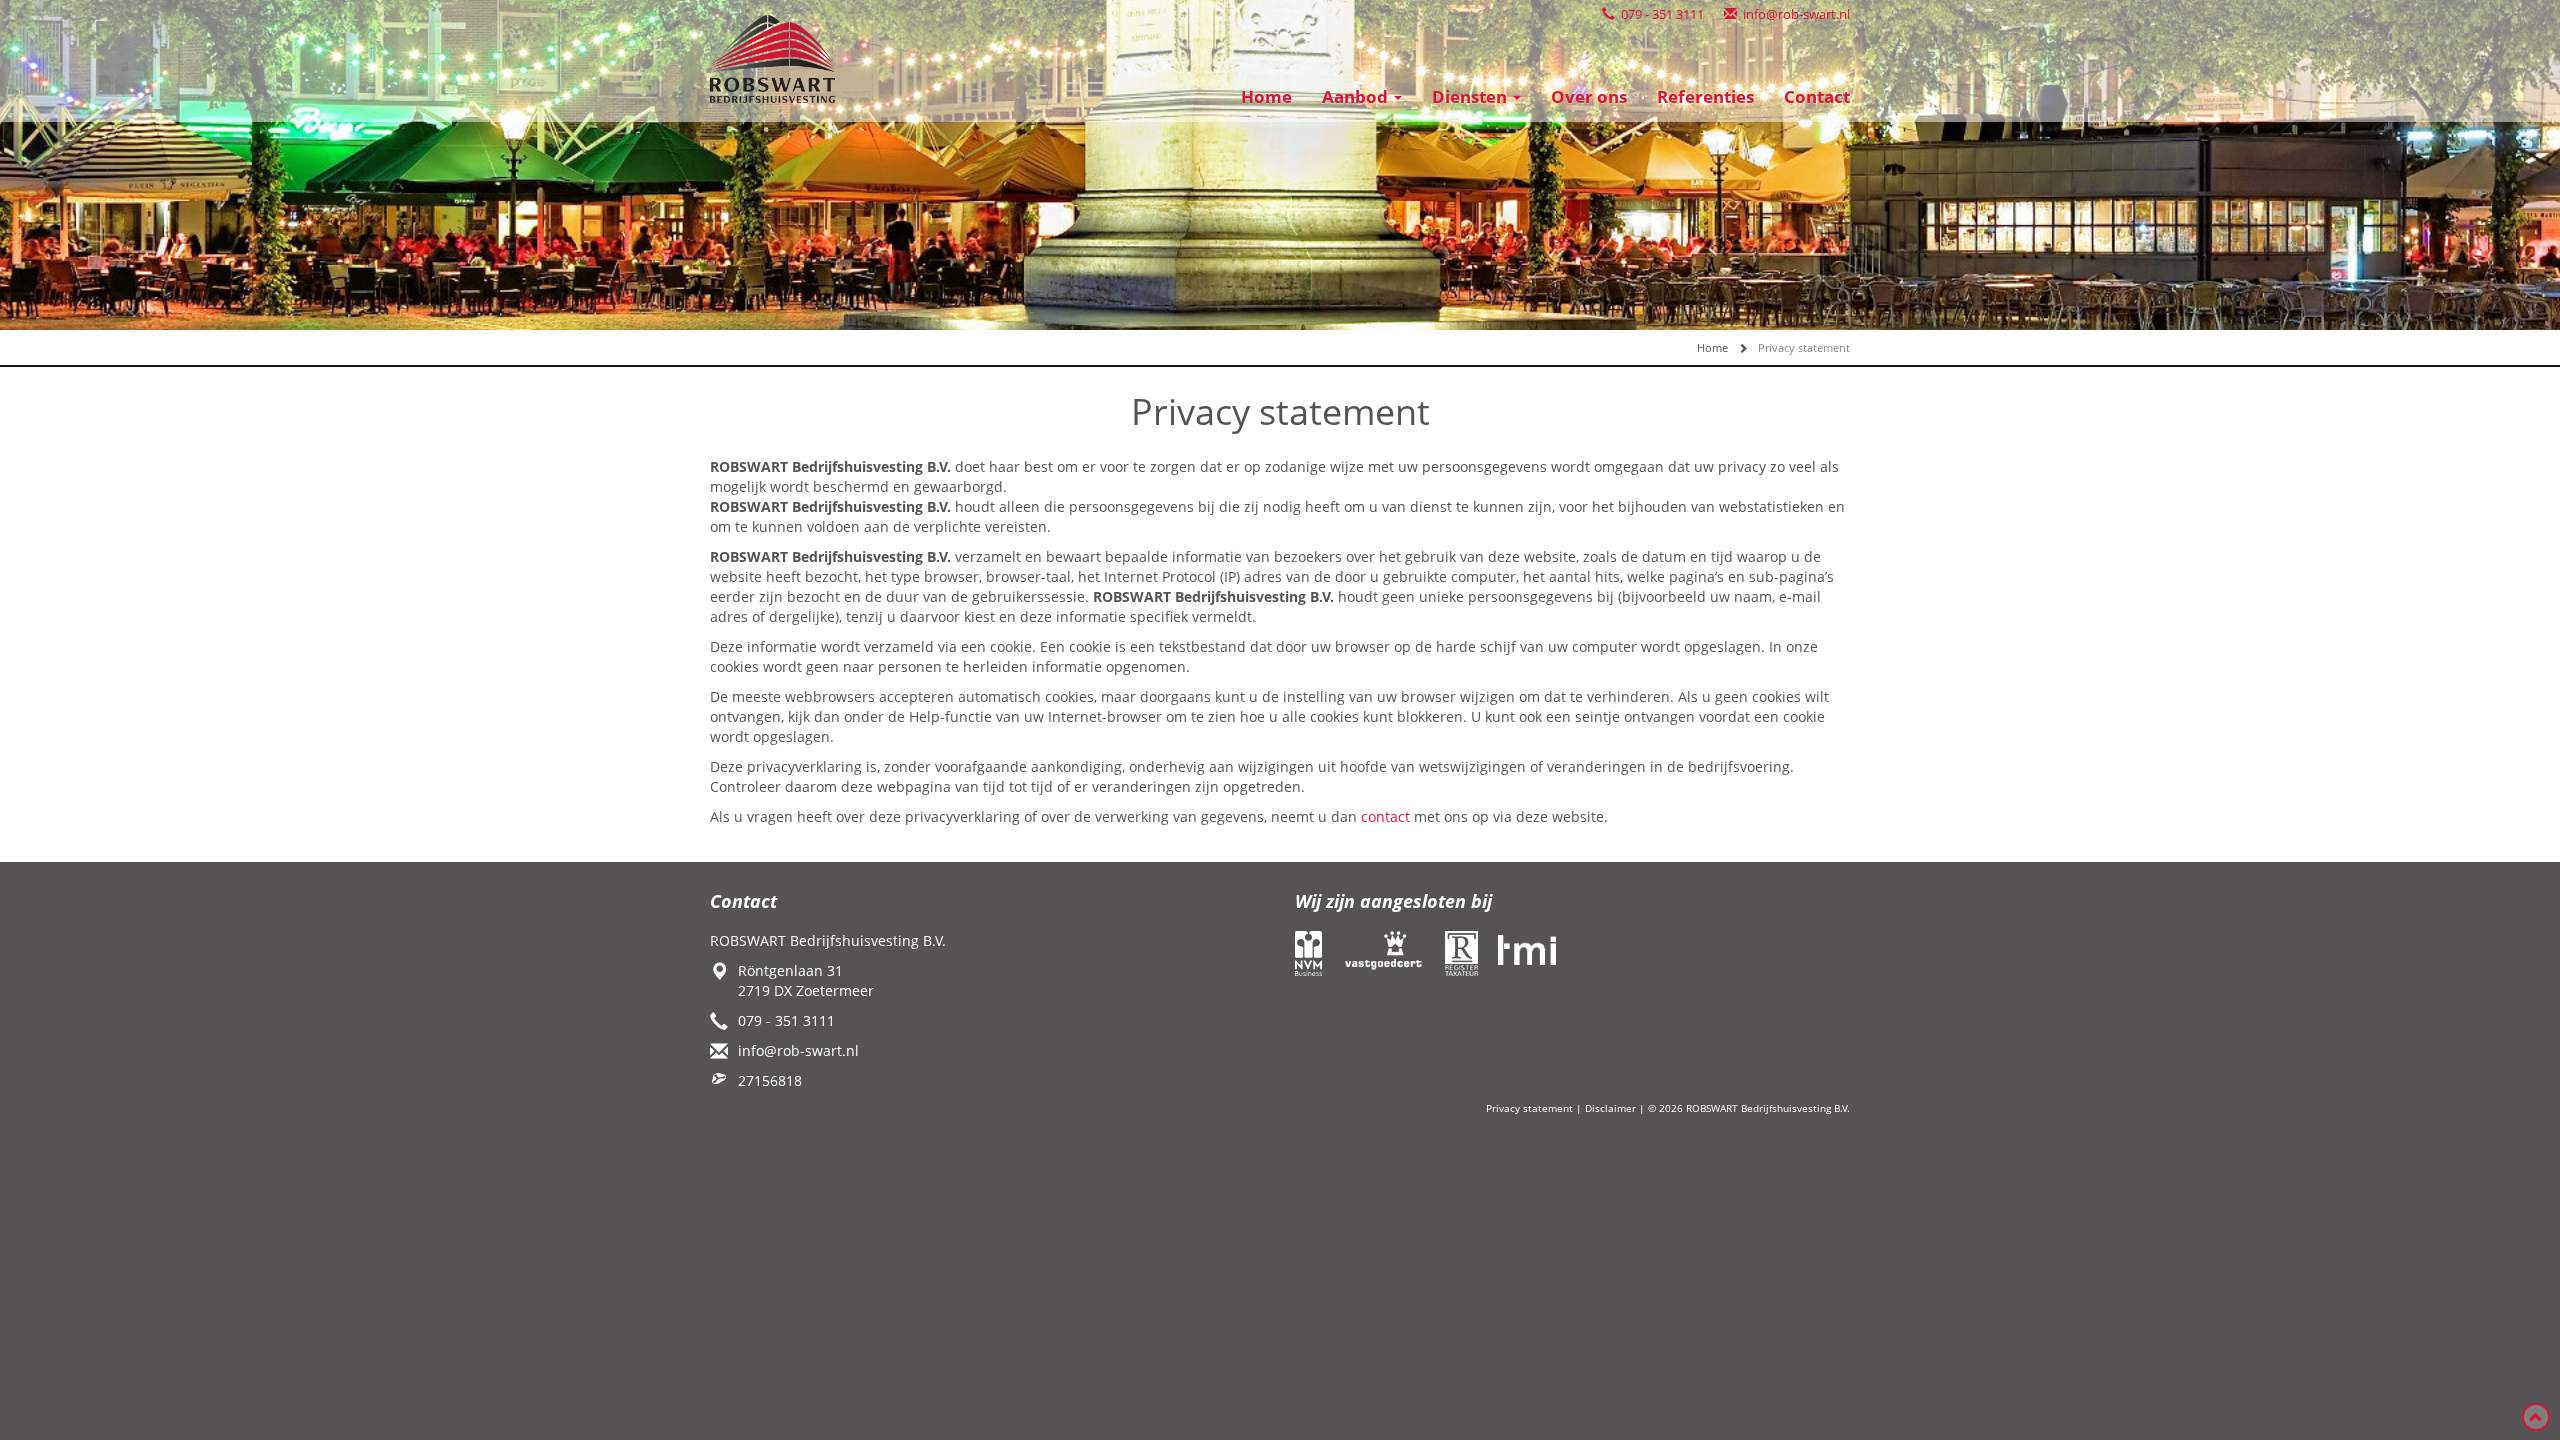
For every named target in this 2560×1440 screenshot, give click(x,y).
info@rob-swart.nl (1793, 14)
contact (1385, 816)
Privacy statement (1529, 1108)
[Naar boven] (2536, 1417)
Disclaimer (1610, 1108)
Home (1266, 96)
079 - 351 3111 (1659, 14)
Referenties (1705, 96)
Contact (1817, 96)
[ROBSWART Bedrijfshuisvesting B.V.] (772, 57)
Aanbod (1357, 96)
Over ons (1589, 96)
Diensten (1471, 96)
